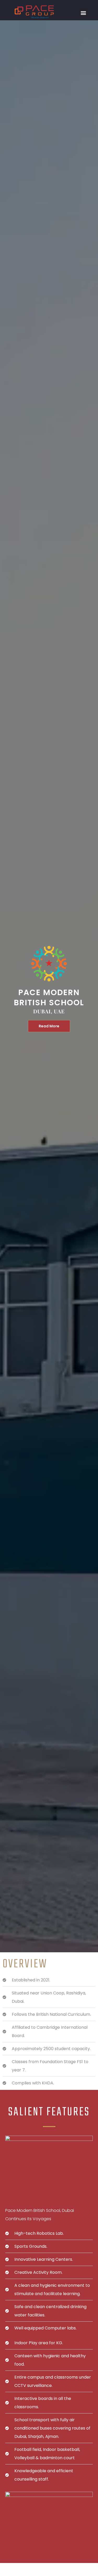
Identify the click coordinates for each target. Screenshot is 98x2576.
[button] (83, 13)
